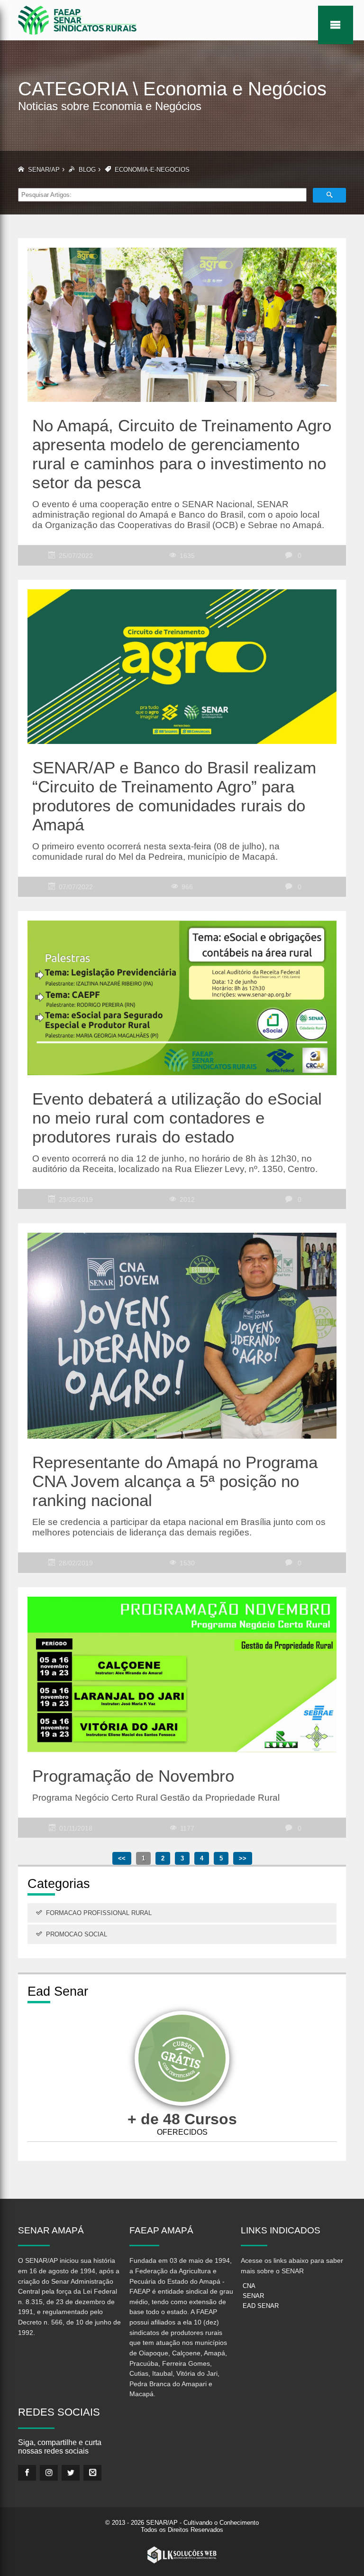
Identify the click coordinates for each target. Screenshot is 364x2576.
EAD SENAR (261, 2306)
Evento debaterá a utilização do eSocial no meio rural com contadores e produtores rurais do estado (177, 1118)
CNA (249, 2286)
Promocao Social (77, 1934)
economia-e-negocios (152, 170)
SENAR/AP (44, 170)
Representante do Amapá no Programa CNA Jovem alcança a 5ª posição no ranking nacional (175, 1481)
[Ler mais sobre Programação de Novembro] (182, 1669)
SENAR (253, 2296)
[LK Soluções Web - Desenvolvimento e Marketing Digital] (182, 2555)
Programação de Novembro (133, 1776)
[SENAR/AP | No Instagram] (49, 2473)
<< (122, 1858)
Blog (87, 170)
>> (243, 1858)
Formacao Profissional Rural (99, 1913)
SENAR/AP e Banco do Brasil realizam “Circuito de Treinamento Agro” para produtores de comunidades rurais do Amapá (174, 796)
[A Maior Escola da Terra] (182, 2060)
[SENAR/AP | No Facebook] (27, 2473)
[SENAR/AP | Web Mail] (92, 2473)
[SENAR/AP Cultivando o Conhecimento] (77, 20)
